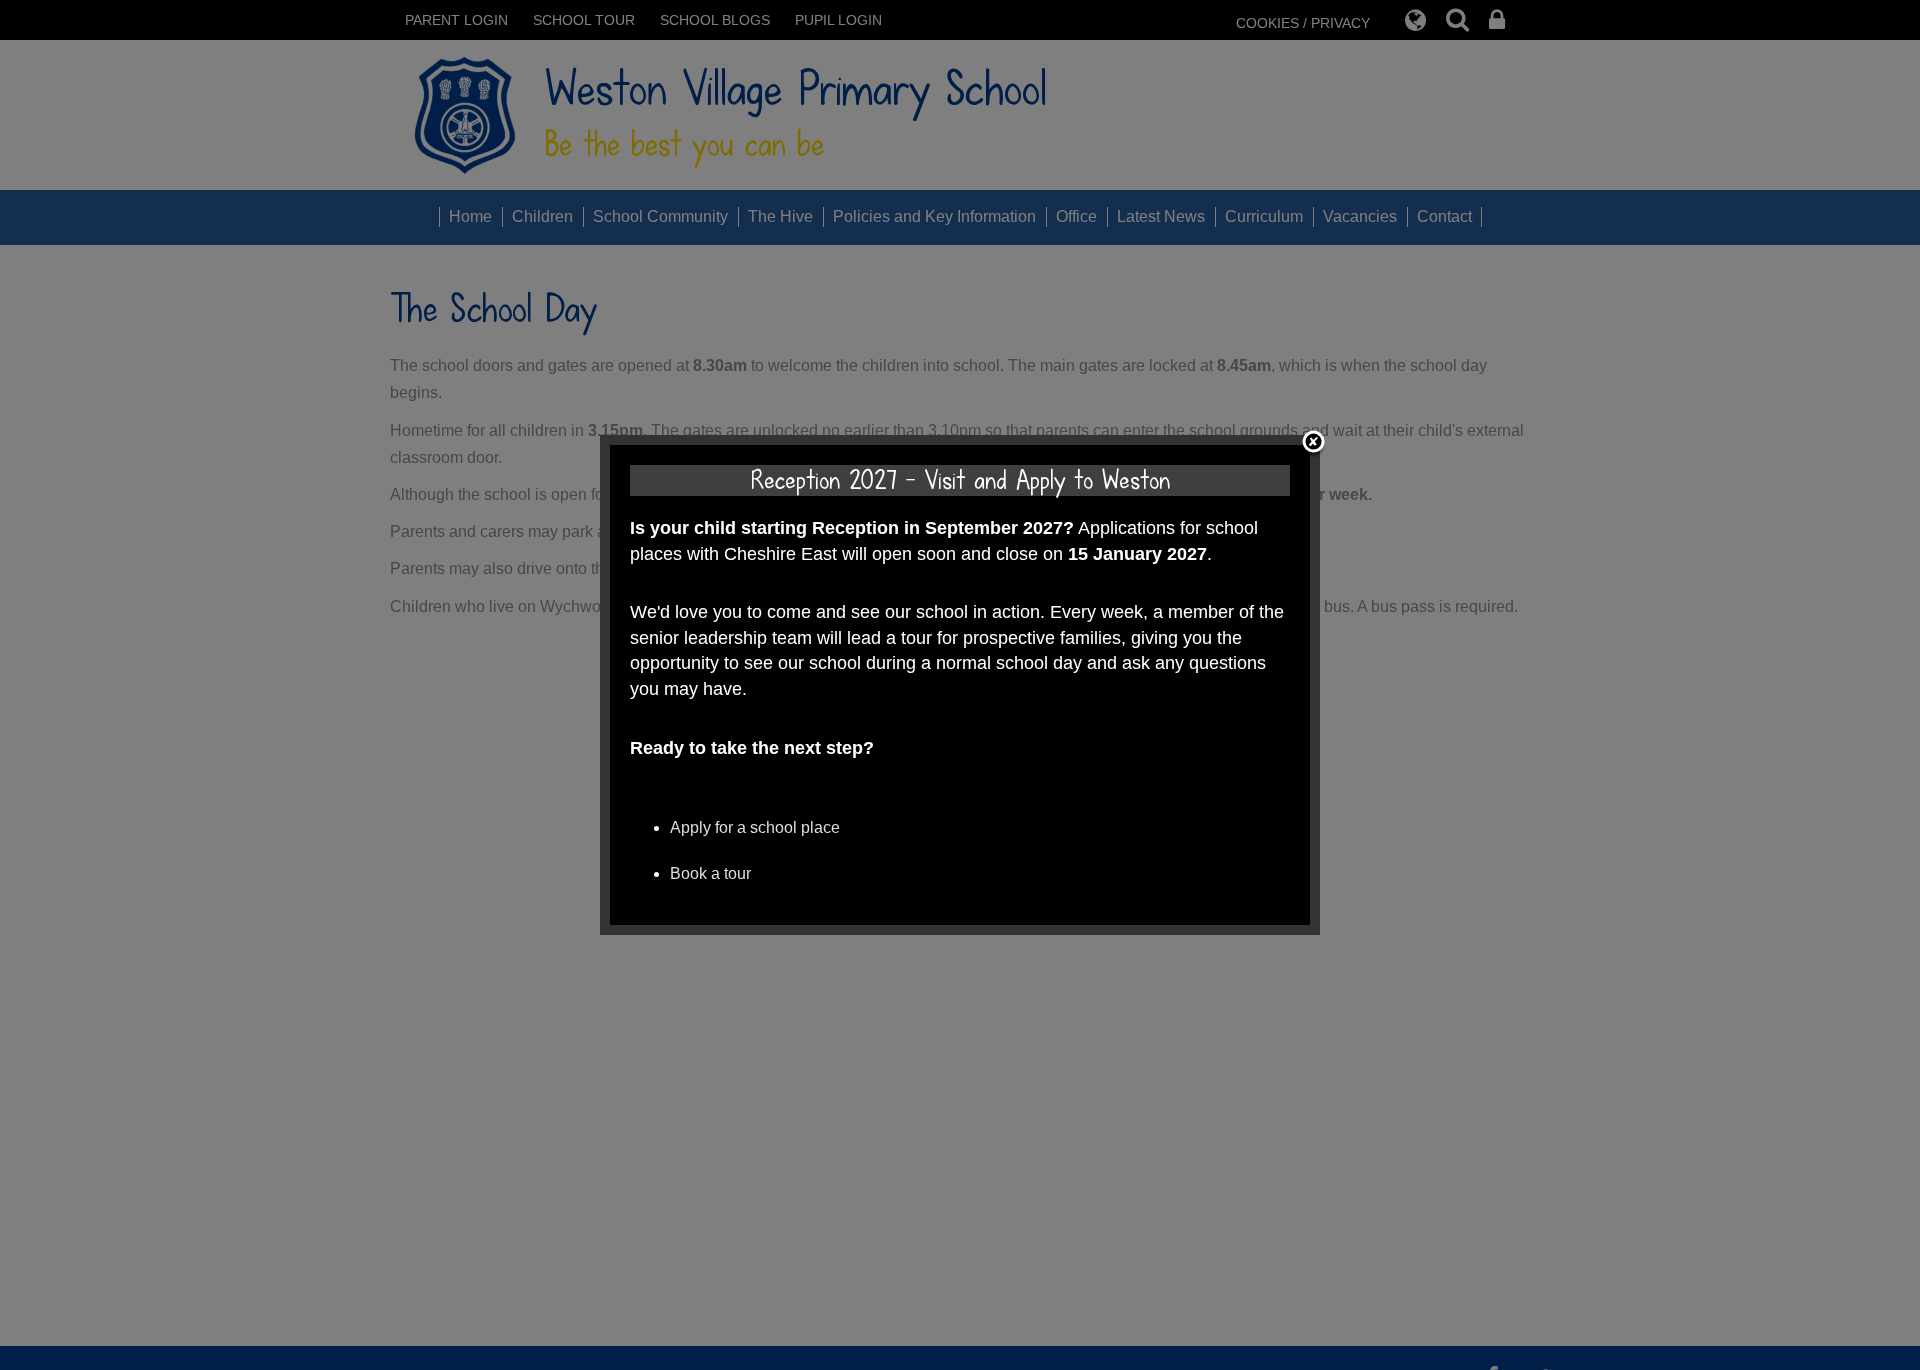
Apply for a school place (755, 827)
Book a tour (710, 873)
